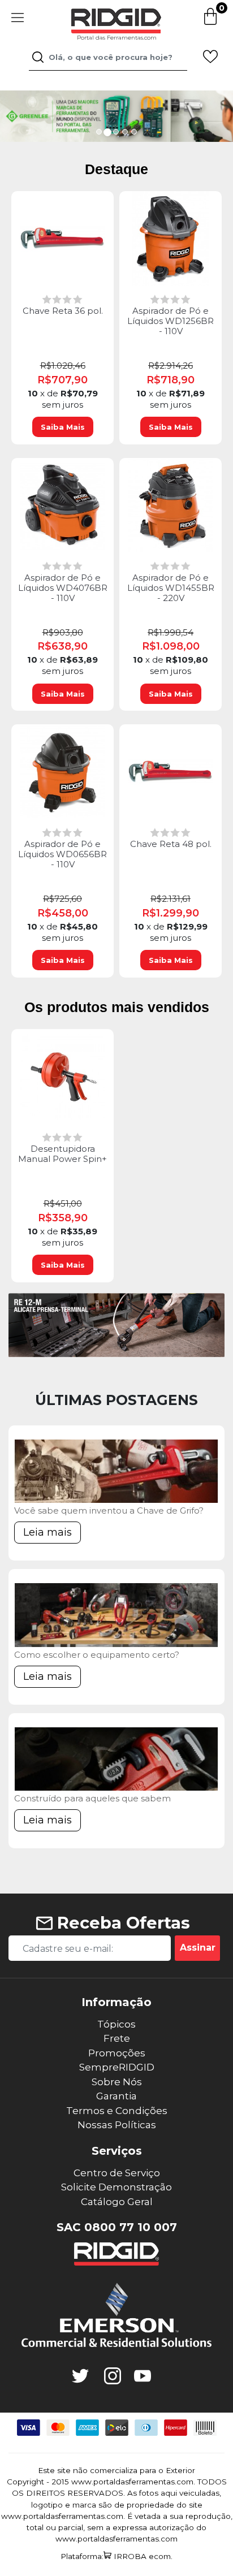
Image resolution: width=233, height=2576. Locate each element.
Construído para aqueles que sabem (92, 1798)
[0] (210, 23)
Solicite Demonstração (116, 2187)
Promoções (117, 2053)
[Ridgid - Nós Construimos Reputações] (116, 2254)
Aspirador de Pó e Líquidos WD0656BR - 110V (62, 854)
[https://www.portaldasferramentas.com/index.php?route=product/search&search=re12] (116, 1325)
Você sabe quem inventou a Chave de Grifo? (109, 1510)
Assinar (198, 1948)
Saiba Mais (63, 427)
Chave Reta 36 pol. (63, 311)
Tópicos (116, 2024)
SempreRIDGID (117, 2067)
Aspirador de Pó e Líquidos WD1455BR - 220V (171, 588)
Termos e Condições (117, 2111)
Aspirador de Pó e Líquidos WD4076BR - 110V (63, 588)
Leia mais (48, 1532)
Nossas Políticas (117, 2125)
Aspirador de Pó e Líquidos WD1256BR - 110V (171, 321)
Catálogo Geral (117, 2202)
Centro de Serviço (117, 2173)
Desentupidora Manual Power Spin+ (62, 1154)
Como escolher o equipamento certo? (97, 1655)
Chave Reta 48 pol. (171, 844)
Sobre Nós (117, 2082)
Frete (117, 2038)
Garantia (116, 2096)
